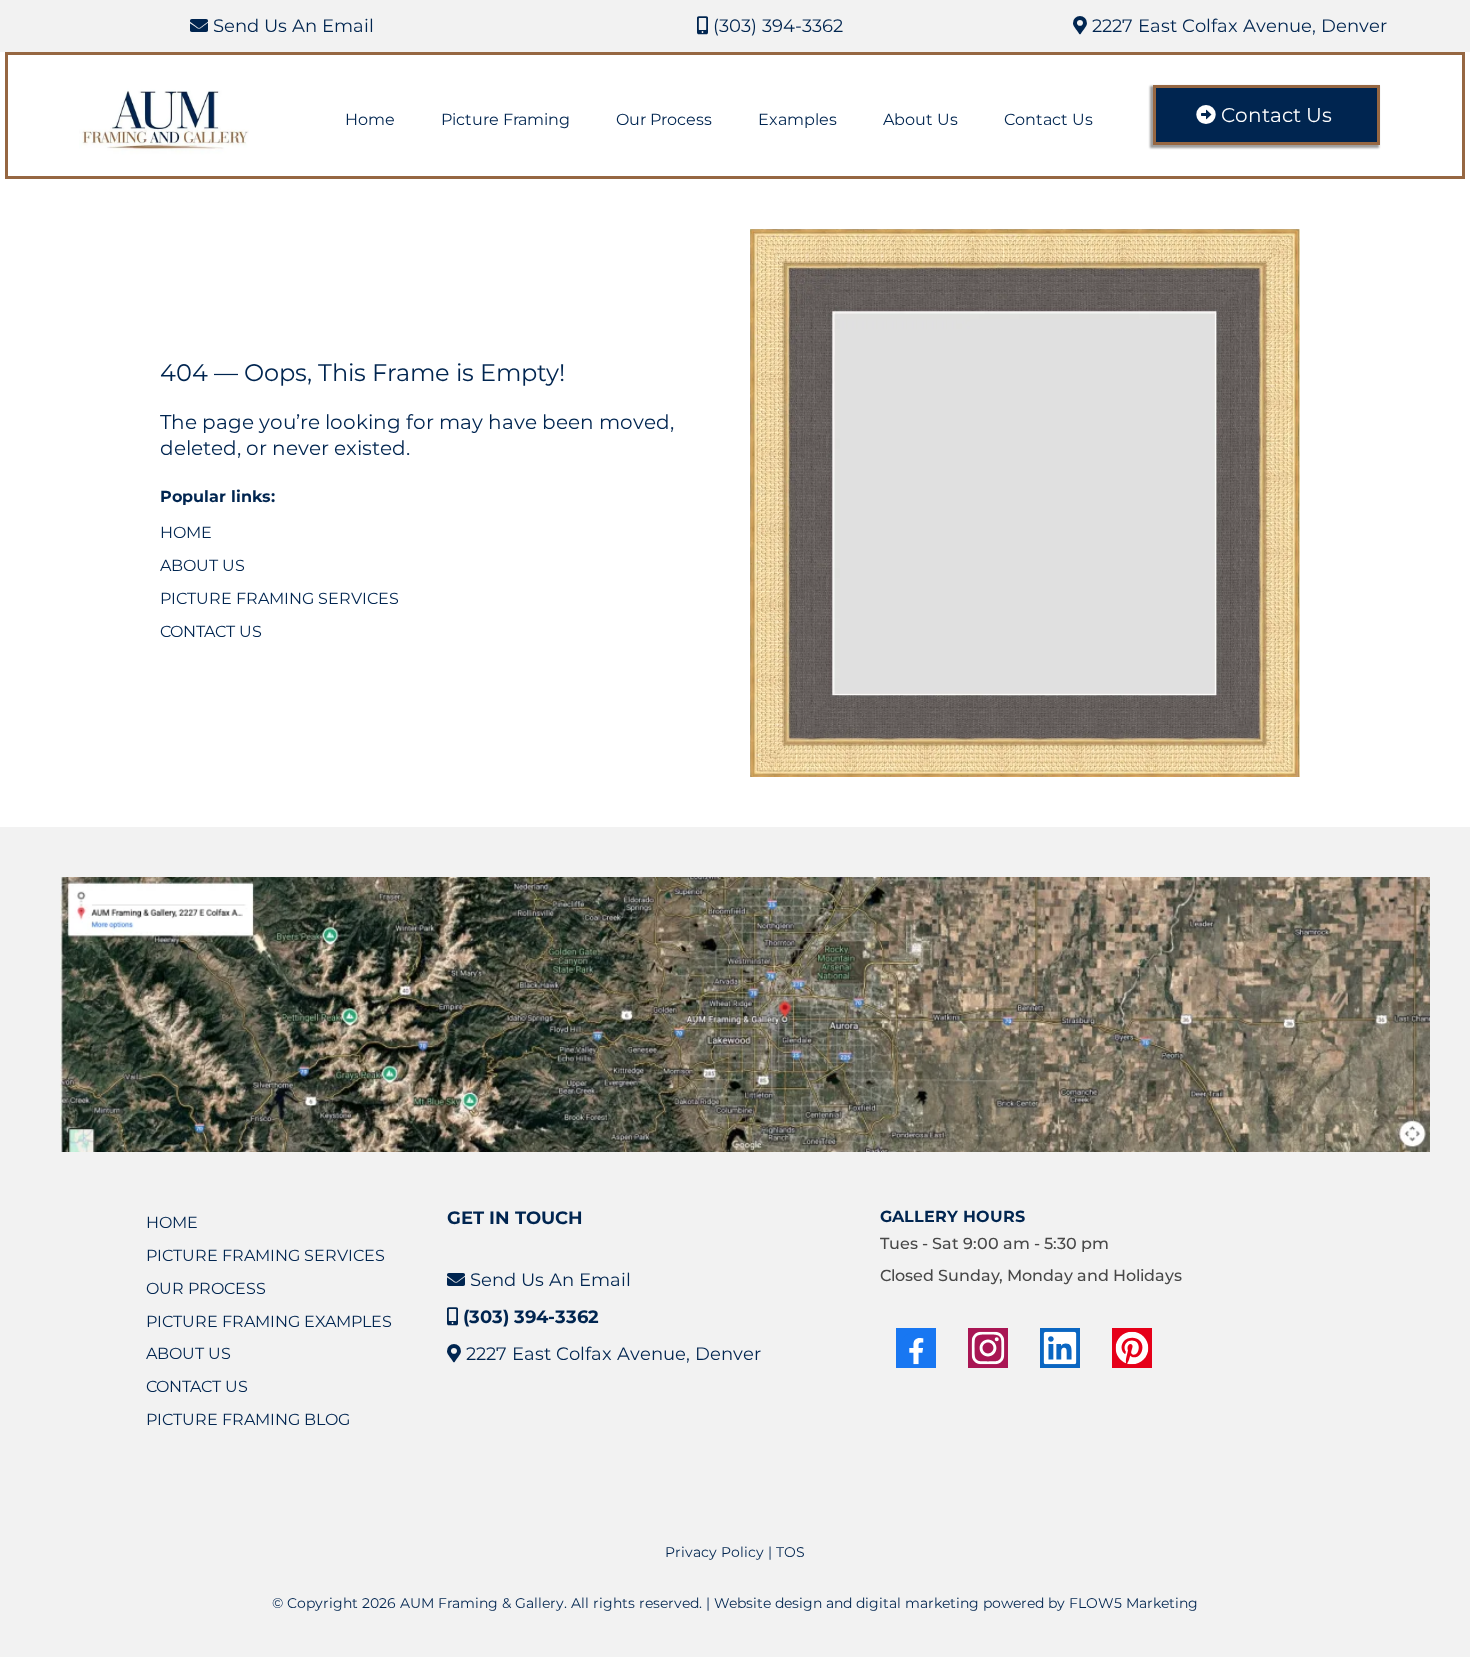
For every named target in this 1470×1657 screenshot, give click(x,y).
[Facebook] (916, 1348)
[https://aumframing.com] (166, 120)
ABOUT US (202, 565)
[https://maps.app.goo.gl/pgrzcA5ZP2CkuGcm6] (745, 1014)
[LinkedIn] (1060, 1348)
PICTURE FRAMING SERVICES (279, 598)
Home (370, 119)
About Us (920, 119)
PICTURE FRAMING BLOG (248, 1419)
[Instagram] (988, 1348)
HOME (186, 532)
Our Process (664, 119)
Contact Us (1048, 119)
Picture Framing (505, 119)
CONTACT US (211, 631)
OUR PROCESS (206, 1288)
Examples (797, 119)
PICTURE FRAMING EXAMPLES (269, 1321)
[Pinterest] (1132, 1348)
